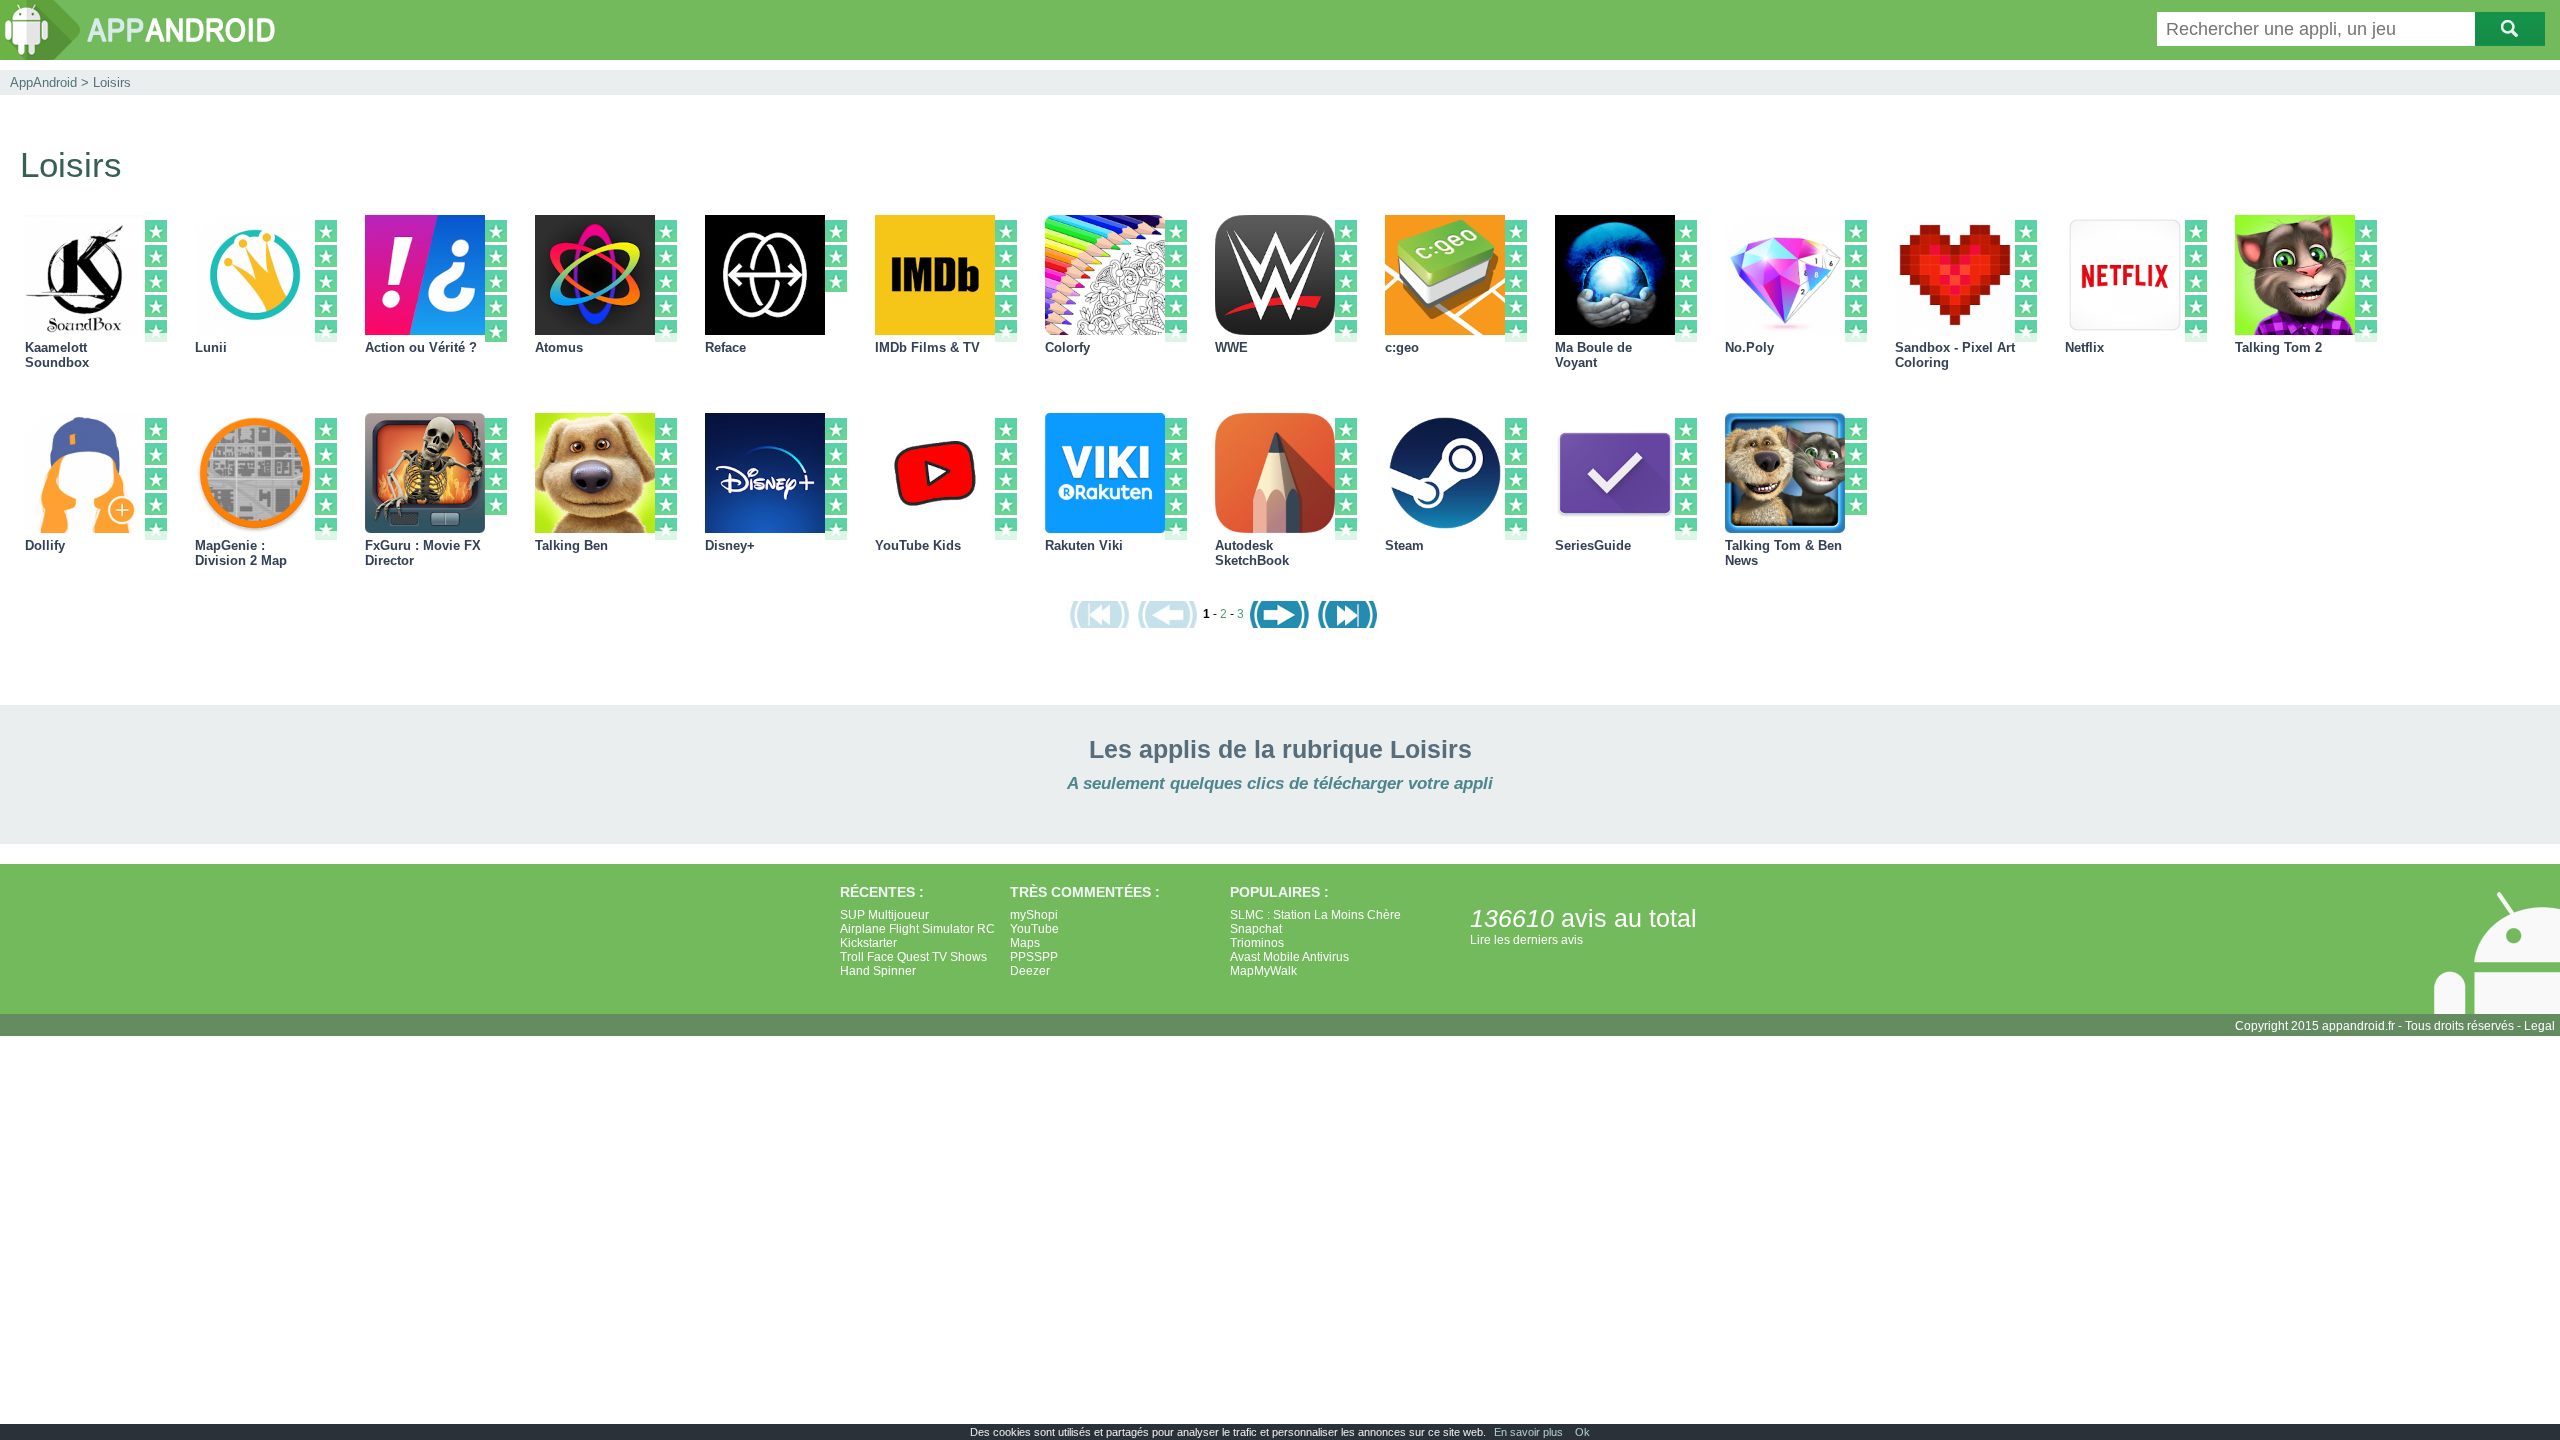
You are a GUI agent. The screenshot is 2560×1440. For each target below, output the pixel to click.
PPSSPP (1034, 957)
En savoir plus (1528, 1432)
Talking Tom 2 (2278, 347)
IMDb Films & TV (927, 347)
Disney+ (730, 545)
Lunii (211, 347)
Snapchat (1256, 929)
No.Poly (1749, 347)
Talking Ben (571, 545)
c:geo (1402, 347)
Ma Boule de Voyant (1593, 355)
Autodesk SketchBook (1252, 553)
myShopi (1034, 915)
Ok (1582, 1432)
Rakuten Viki (1084, 545)
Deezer (1030, 971)
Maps (1025, 943)
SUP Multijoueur (884, 915)
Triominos (1257, 943)
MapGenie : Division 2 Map (241, 553)
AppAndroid (43, 82)
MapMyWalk (1263, 971)
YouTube (1034, 929)
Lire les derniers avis (1526, 940)
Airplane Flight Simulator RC (917, 929)
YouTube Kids (918, 545)
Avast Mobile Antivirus (1289, 957)
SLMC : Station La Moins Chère (1315, 915)
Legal (2539, 1026)
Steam (1404, 545)
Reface (725, 347)
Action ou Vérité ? (421, 347)
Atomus (559, 347)
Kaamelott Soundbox (57, 355)
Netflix (2084, 347)
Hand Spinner (878, 971)
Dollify (45, 545)
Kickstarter (868, 943)
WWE (1231, 347)
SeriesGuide (1593, 545)
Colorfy (1067, 347)
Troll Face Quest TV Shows (913, 957)
